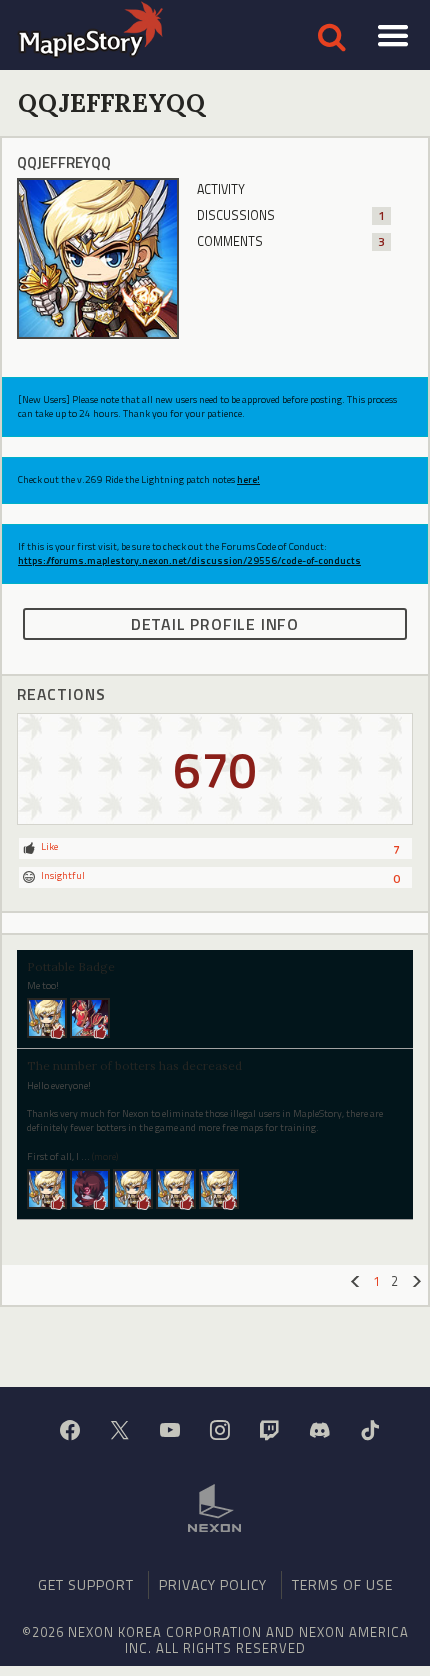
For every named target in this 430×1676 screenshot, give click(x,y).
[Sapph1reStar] (133, 1188)
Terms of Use (342, 1584)
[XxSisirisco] (219, 1188)
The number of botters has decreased (134, 1065)
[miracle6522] (47, 1188)
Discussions (291, 215)
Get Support (86, 1584)
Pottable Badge (71, 966)
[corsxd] (90, 1188)
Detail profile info (215, 624)
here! (248, 479)
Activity (221, 189)
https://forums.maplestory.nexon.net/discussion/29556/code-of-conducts (189, 560)
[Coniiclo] (176, 1188)
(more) (105, 1156)
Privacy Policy (213, 1584)
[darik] (90, 1017)
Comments (291, 241)
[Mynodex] (47, 1017)
